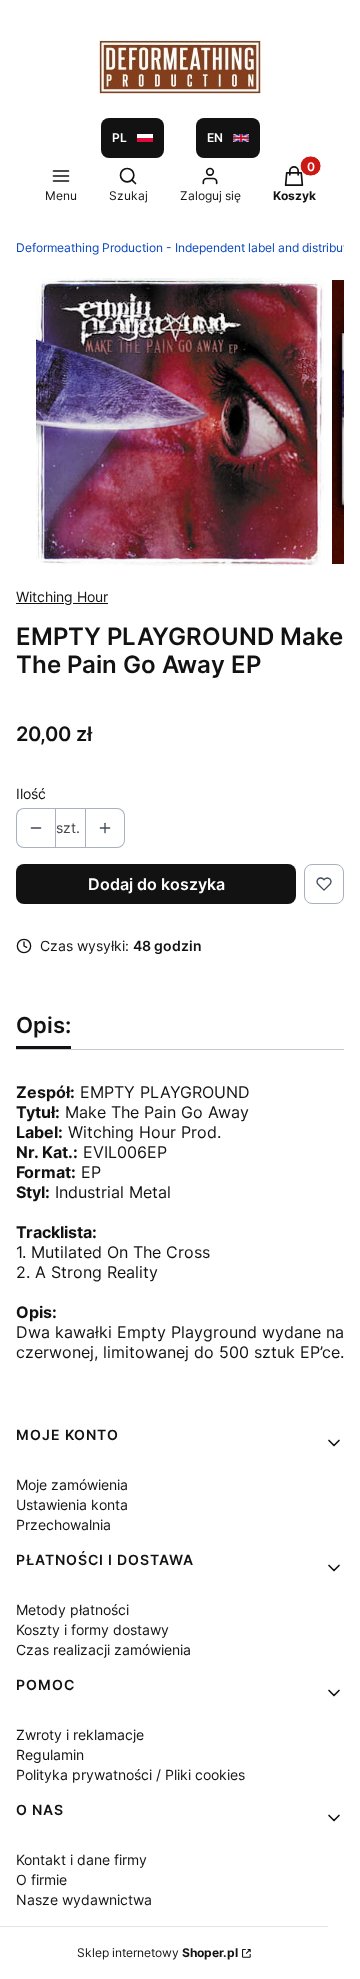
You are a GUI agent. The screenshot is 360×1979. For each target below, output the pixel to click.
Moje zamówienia (72, 1484)
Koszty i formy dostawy (92, 1629)
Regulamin (50, 1754)
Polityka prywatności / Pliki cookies (130, 1774)
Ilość (31, 793)
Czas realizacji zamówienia (103, 1649)
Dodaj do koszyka (156, 884)
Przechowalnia (63, 1524)
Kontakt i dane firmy (81, 1859)
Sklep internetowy (157, 1952)
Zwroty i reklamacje (80, 1734)
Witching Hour (62, 596)
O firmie (41, 1879)
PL (119, 137)
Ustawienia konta (72, 1504)
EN (215, 137)
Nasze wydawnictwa (84, 1899)
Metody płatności (72, 1609)
